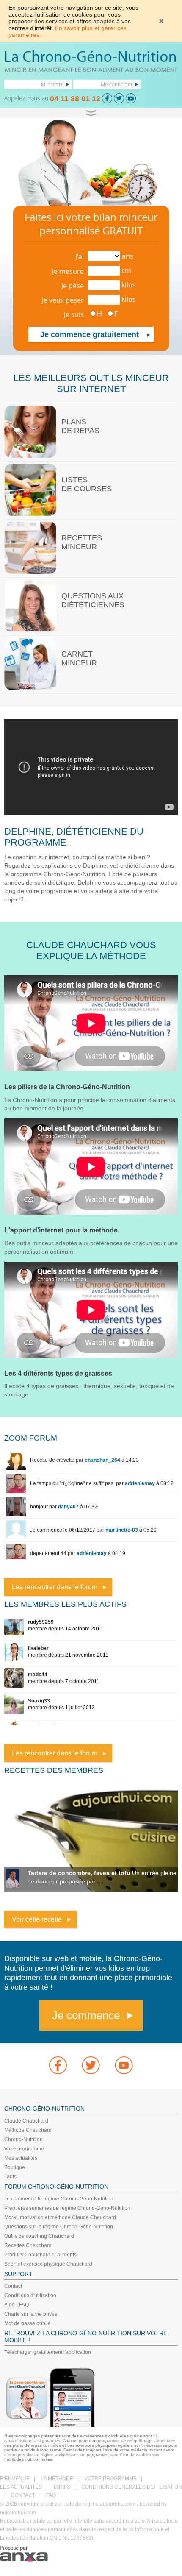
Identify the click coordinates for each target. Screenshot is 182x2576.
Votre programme (24, 2149)
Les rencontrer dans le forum (55, 1587)
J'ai (80, 256)
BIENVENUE (15, 2479)
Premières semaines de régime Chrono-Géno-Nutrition (67, 2208)
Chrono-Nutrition (23, 2139)
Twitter (91, 2065)
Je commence (86, 2015)
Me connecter (117, 84)
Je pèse (73, 286)
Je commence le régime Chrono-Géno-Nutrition (59, 2199)
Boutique (15, 2167)
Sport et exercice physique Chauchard (48, 2264)
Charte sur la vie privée (31, 2314)
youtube (124, 2065)
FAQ (51, 2495)
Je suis (74, 314)
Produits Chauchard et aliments (40, 2255)
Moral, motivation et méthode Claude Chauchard (60, 2217)
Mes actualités (21, 2158)
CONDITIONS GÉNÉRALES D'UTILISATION (132, 2487)
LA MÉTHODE (57, 2479)
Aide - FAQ (17, 2305)
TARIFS (62, 2487)
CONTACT (23, 2495)
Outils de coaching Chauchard (39, 2236)
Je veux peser (63, 300)
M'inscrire (52, 84)
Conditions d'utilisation (30, 2295)
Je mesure (68, 271)
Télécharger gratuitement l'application (48, 2352)
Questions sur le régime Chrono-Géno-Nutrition (59, 2227)
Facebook (58, 2065)
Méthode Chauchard (28, 2130)
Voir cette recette (37, 1919)
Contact (13, 2286)
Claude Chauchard (26, 2121)
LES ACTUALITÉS (21, 2487)
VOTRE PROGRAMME (110, 2479)
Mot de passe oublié (28, 2323)
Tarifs (10, 2177)
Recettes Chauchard (28, 2245)
